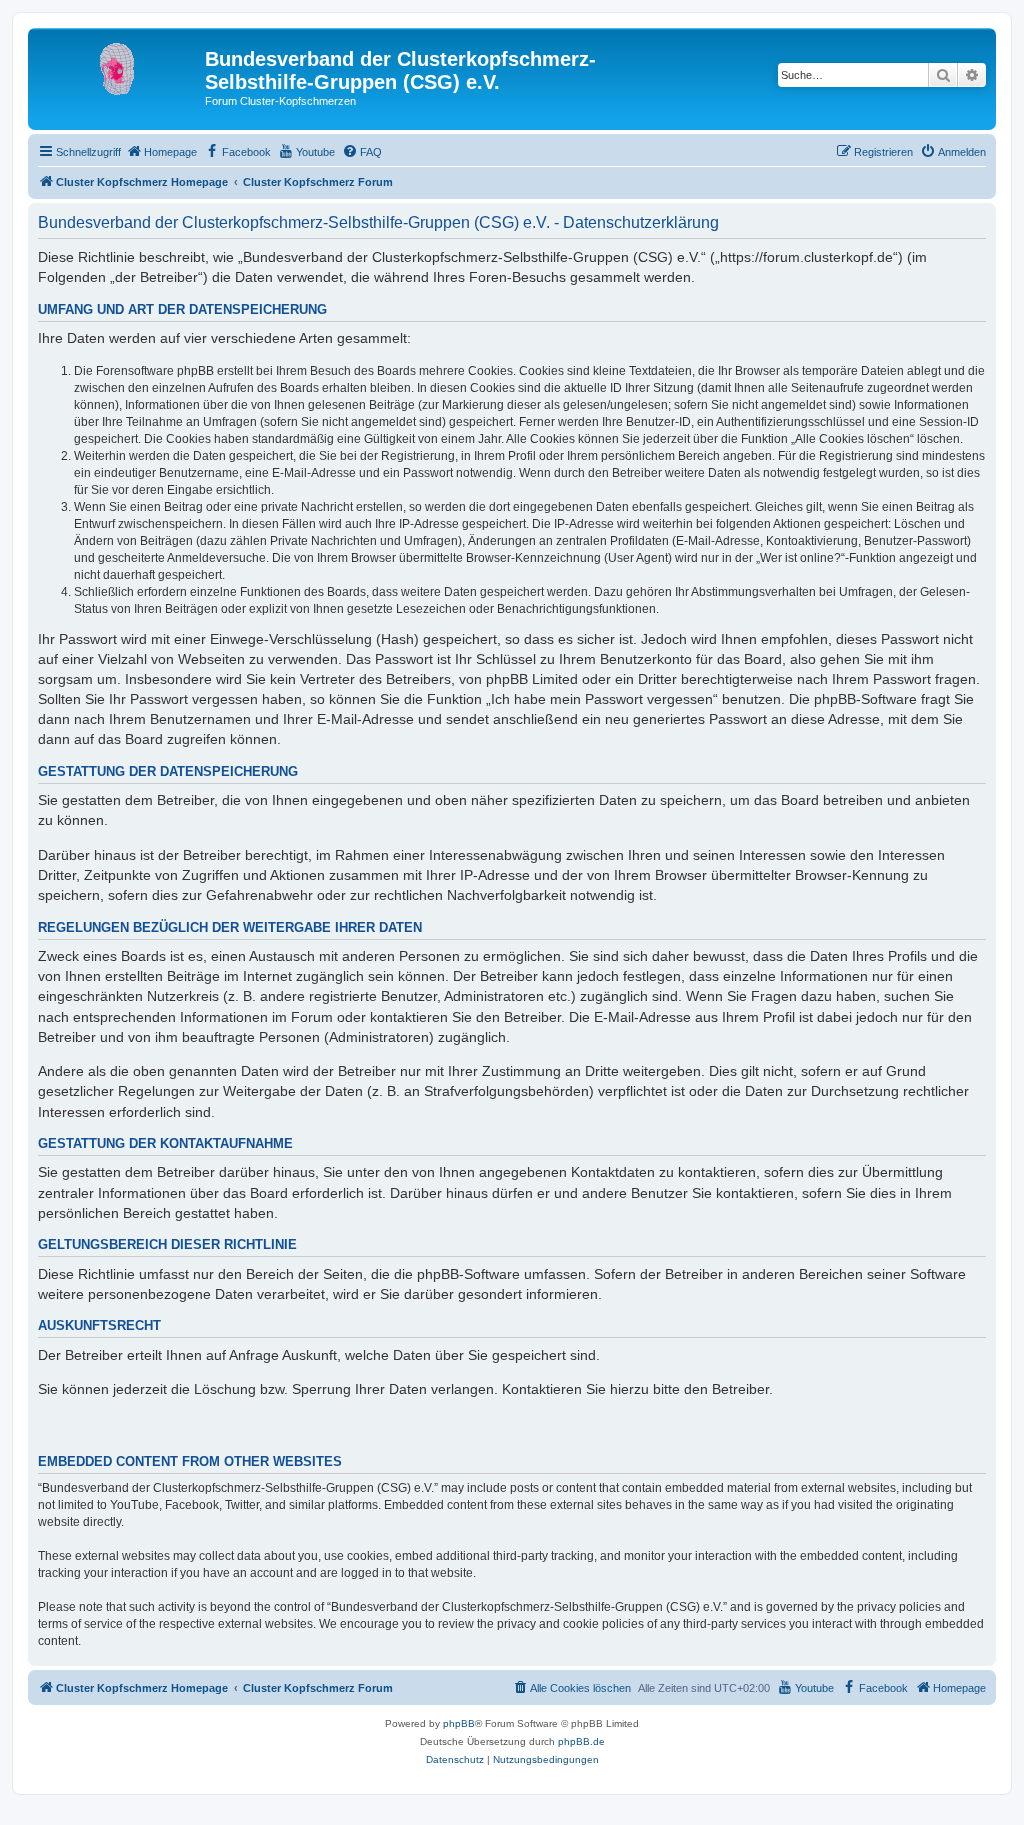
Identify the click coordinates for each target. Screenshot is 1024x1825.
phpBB (459, 1723)
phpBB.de (581, 1741)
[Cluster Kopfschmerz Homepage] (119, 65)
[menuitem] (161, 152)
